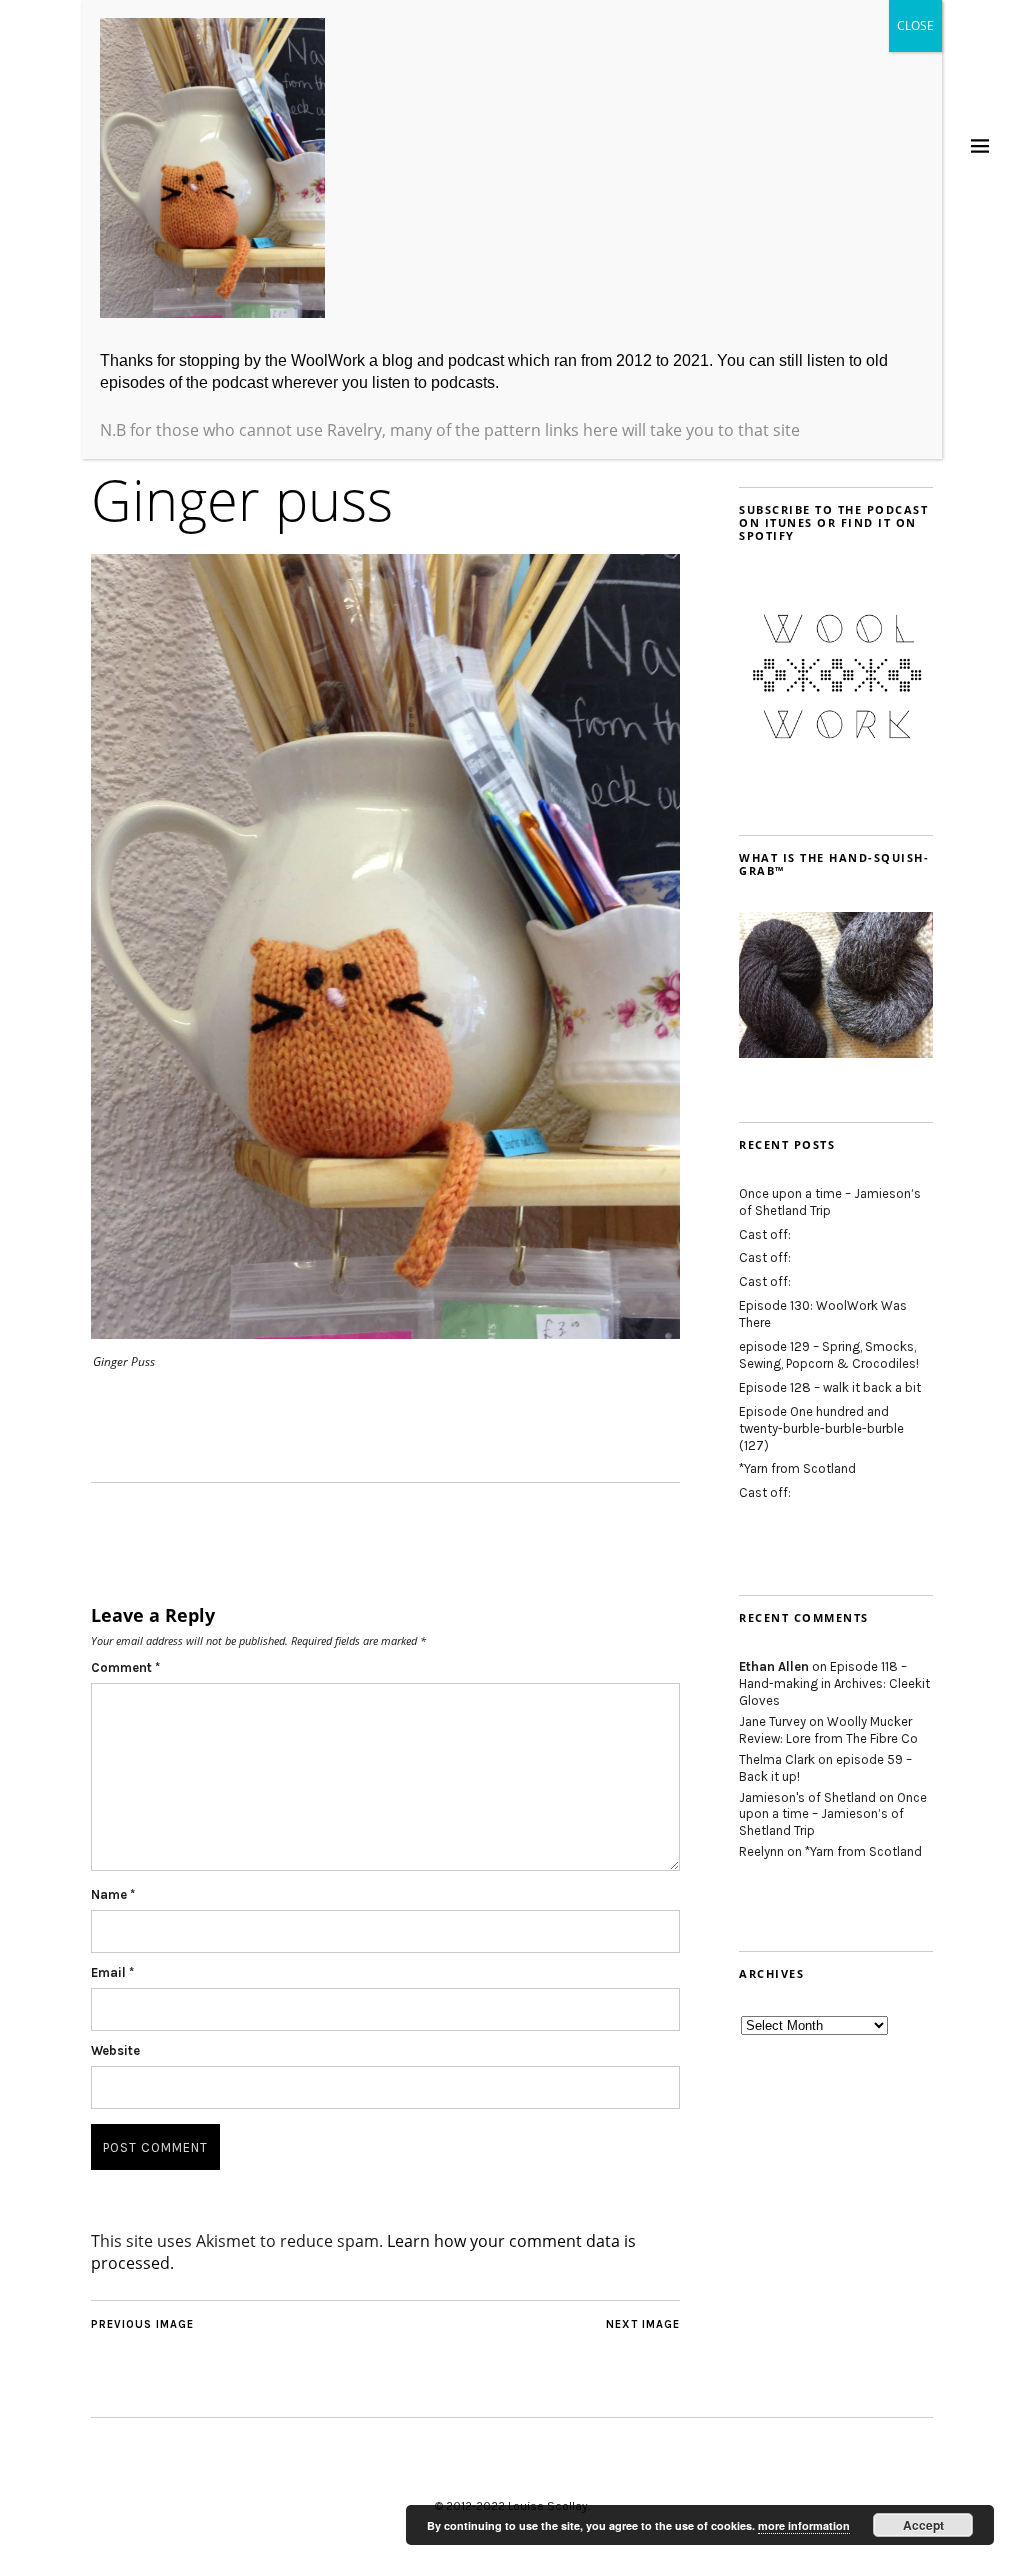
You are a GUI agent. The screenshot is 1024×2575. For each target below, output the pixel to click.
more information (804, 2525)
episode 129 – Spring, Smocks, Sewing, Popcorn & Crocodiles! (829, 1355)
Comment (125, 1667)
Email (112, 1972)
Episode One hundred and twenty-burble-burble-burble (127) (821, 1428)
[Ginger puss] (385, 1333)
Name (113, 1894)
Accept (923, 2525)
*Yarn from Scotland (797, 1468)
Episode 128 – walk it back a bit (830, 1387)
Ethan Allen (774, 1666)
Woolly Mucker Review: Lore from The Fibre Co (828, 1730)
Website (115, 2050)
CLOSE (915, 25)
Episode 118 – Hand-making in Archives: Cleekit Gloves (834, 1683)
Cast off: (765, 1234)
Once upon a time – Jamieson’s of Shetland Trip (830, 1202)
